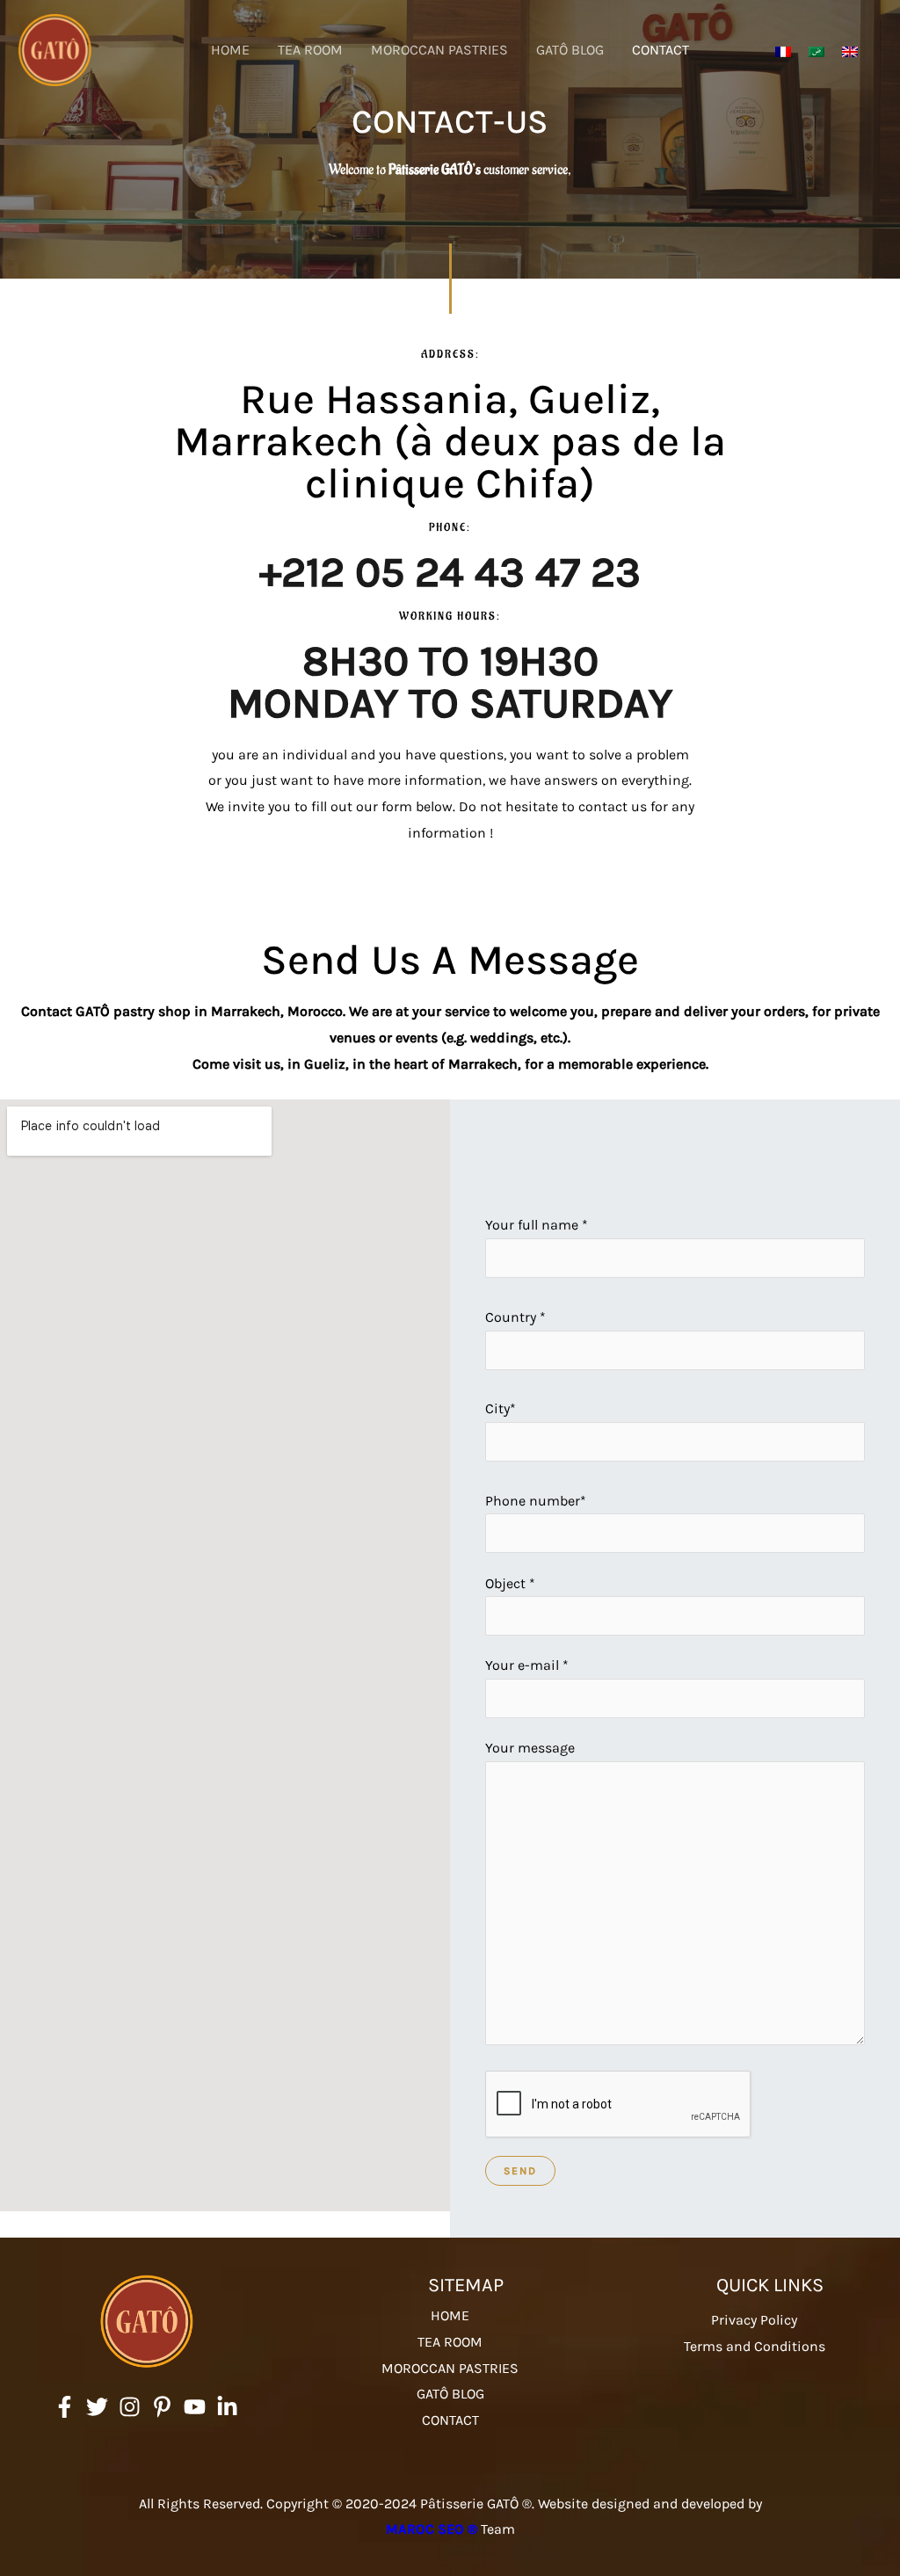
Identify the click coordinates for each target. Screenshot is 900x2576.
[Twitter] (97, 2407)
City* (501, 1408)
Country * (515, 1317)
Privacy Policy (754, 2320)
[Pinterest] (162, 2407)
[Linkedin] (227, 2407)
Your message (530, 1748)
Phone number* (536, 1501)
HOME (230, 50)
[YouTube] (195, 2407)
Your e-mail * (527, 1665)
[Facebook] (65, 2407)
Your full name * (537, 1225)
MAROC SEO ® (432, 2529)
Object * (510, 1583)
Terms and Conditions (755, 2346)
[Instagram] (130, 2407)
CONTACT (660, 50)
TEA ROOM (310, 50)
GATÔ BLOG (570, 50)
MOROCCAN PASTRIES (439, 50)
